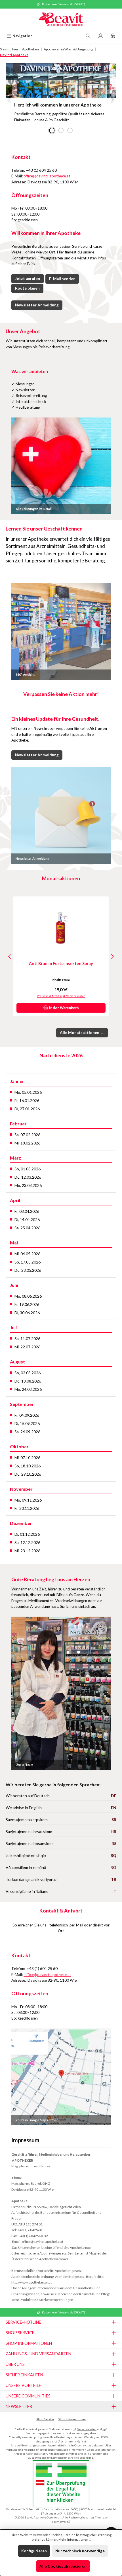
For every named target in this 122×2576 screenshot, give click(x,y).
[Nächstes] (112, 956)
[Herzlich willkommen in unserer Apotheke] (61, 80)
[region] (61, 100)
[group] (61, 100)
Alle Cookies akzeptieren (63, 2566)
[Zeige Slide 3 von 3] (70, 130)
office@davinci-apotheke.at (47, 176)
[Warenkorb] (113, 36)
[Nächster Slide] (112, 100)
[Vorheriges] (10, 956)
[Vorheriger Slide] (10, 100)
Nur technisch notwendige (80, 2551)
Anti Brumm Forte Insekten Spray (61, 964)
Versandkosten (87, 2429)
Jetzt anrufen (28, 279)
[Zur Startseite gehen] (61, 20)
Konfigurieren (34, 2551)
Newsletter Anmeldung (37, 305)
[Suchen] (88, 36)
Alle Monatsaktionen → (82, 1033)
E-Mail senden (62, 279)
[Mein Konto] (101, 36)
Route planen (27, 288)
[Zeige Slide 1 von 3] (52, 130)
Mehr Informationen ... (74, 2539)
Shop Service (45, 2419)
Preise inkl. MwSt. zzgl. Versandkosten (61, 996)
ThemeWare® (61, 2522)
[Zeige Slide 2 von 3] (61, 130)
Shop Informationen (72, 2419)
